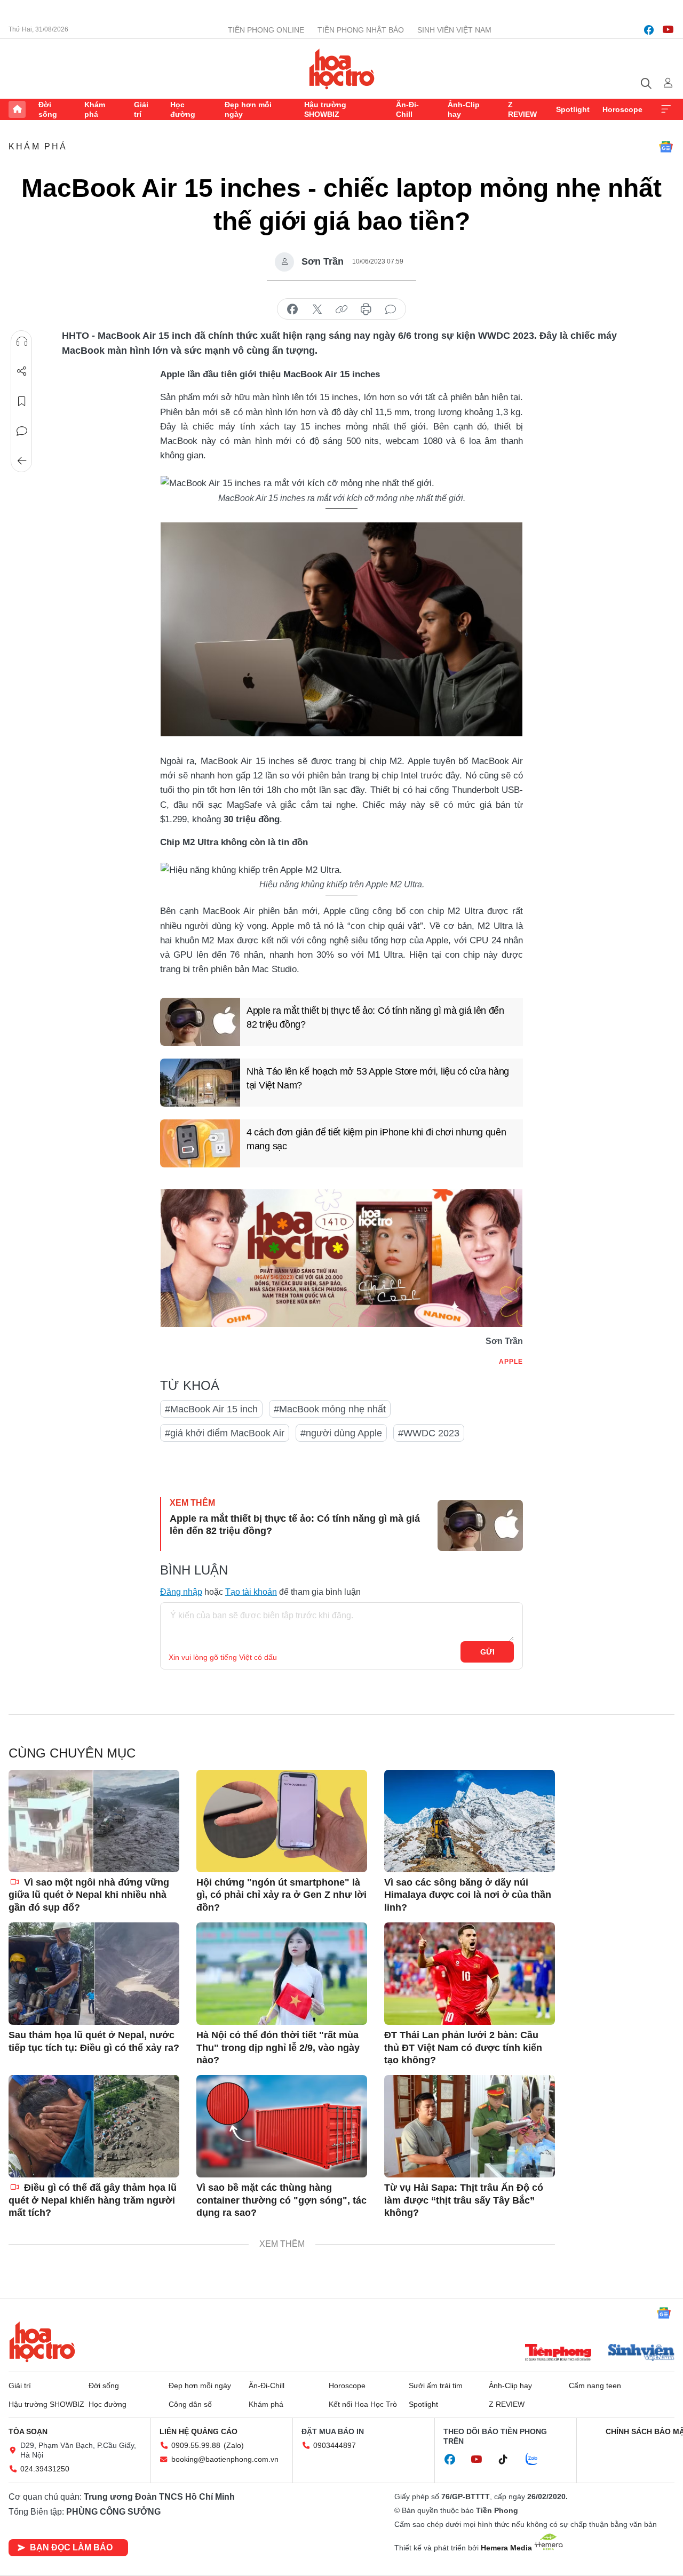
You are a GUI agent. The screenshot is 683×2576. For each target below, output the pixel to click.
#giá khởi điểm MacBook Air (225, 1433)
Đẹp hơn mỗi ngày (248, 109)
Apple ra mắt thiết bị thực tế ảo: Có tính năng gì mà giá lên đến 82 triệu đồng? (375, 1017)
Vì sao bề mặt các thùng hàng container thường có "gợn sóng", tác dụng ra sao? (281, 2200)
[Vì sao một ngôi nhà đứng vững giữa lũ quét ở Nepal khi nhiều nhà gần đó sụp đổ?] (94, 1821)
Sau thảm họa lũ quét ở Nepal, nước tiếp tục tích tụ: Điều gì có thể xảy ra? (94, 2041)
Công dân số (190, 2404)
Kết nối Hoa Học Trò (363, 2404)
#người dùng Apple (341, 1433)
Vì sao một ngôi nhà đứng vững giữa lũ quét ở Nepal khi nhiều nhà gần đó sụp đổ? (89, 1895)
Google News (666, 147)
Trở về (22, 461)
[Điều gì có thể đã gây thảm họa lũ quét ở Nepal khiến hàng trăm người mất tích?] (94, 2126)
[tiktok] (509, 2460)
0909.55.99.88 (196, 2445)
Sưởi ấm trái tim (436, 2386)
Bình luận (22, 431)
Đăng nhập (181, 1592)
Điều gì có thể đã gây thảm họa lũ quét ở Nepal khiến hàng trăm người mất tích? (93, 2200)
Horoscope (622, 109)
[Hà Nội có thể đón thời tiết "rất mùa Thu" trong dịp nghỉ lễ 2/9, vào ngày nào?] (282, 1974)
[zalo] (537, 2460)
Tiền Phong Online (266, 30)
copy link (341, 309)
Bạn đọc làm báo (71, 2547)
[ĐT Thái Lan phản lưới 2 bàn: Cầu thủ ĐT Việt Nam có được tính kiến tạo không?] (470, 1974)
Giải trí (141, 109)
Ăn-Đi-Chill (407, 109)
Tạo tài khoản (251, 1592)
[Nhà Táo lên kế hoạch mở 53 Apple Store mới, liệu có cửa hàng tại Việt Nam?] (200, 1083)
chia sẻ (292, 309)
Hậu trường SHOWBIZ (325, 109)
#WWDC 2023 (429, 1433)
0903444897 (335, 2445)
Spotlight (573, 109)
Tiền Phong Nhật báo (361, 30)
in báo (366, 309)
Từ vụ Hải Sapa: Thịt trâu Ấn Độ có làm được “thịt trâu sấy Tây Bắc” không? (464, 2200)
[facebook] (649, 30)
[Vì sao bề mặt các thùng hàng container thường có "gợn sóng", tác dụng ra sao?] (282, 2126)
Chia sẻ (22, 371)
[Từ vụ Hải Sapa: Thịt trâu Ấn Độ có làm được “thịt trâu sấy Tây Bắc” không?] (470, 2126)
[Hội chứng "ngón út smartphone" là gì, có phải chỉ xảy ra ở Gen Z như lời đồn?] (282, 1821)
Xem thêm (666, 109)
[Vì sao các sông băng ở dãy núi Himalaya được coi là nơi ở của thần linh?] (470, 1821)
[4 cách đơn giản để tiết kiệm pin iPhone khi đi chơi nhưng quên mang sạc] (200, 1143)
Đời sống (48, 109)
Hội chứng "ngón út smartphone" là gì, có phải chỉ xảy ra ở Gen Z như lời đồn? (281, 1895)
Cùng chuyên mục (72, 1753)
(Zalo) (234, 2445)
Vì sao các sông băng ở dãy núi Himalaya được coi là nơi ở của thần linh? (468, 1895)
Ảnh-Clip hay (464, 109)
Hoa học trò (42, 2342)
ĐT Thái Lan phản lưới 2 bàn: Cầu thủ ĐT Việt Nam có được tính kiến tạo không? (463, 2048)
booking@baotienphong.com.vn (225, 2459)
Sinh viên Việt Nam (454, 30)
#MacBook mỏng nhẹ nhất (330, 1409)
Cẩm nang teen (595, 2386)
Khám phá (95, 109)
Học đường (183, 109)
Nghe (22, 341)
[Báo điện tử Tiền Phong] (558, 2354)
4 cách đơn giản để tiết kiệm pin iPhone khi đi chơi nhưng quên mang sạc (376, 1139)
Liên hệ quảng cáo (198, 2431)
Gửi (487, 1652)
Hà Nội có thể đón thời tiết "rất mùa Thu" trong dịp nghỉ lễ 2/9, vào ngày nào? (278, 2048)
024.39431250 (45, 2469)
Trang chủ (17, 109)
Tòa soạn (28, 2431)
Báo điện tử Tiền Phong (342, 69)
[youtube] (668, 30)
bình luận (391, 309)
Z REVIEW (522, 109)
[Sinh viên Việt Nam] (641, 2354)
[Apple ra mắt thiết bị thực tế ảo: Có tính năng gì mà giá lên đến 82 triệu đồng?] (200, 1022)
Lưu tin (22, 401)
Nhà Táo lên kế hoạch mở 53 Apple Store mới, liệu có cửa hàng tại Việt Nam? (378, 1078)
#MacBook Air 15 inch (211, 1409)
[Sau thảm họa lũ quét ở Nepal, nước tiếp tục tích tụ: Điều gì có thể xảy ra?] (94, 1974)
